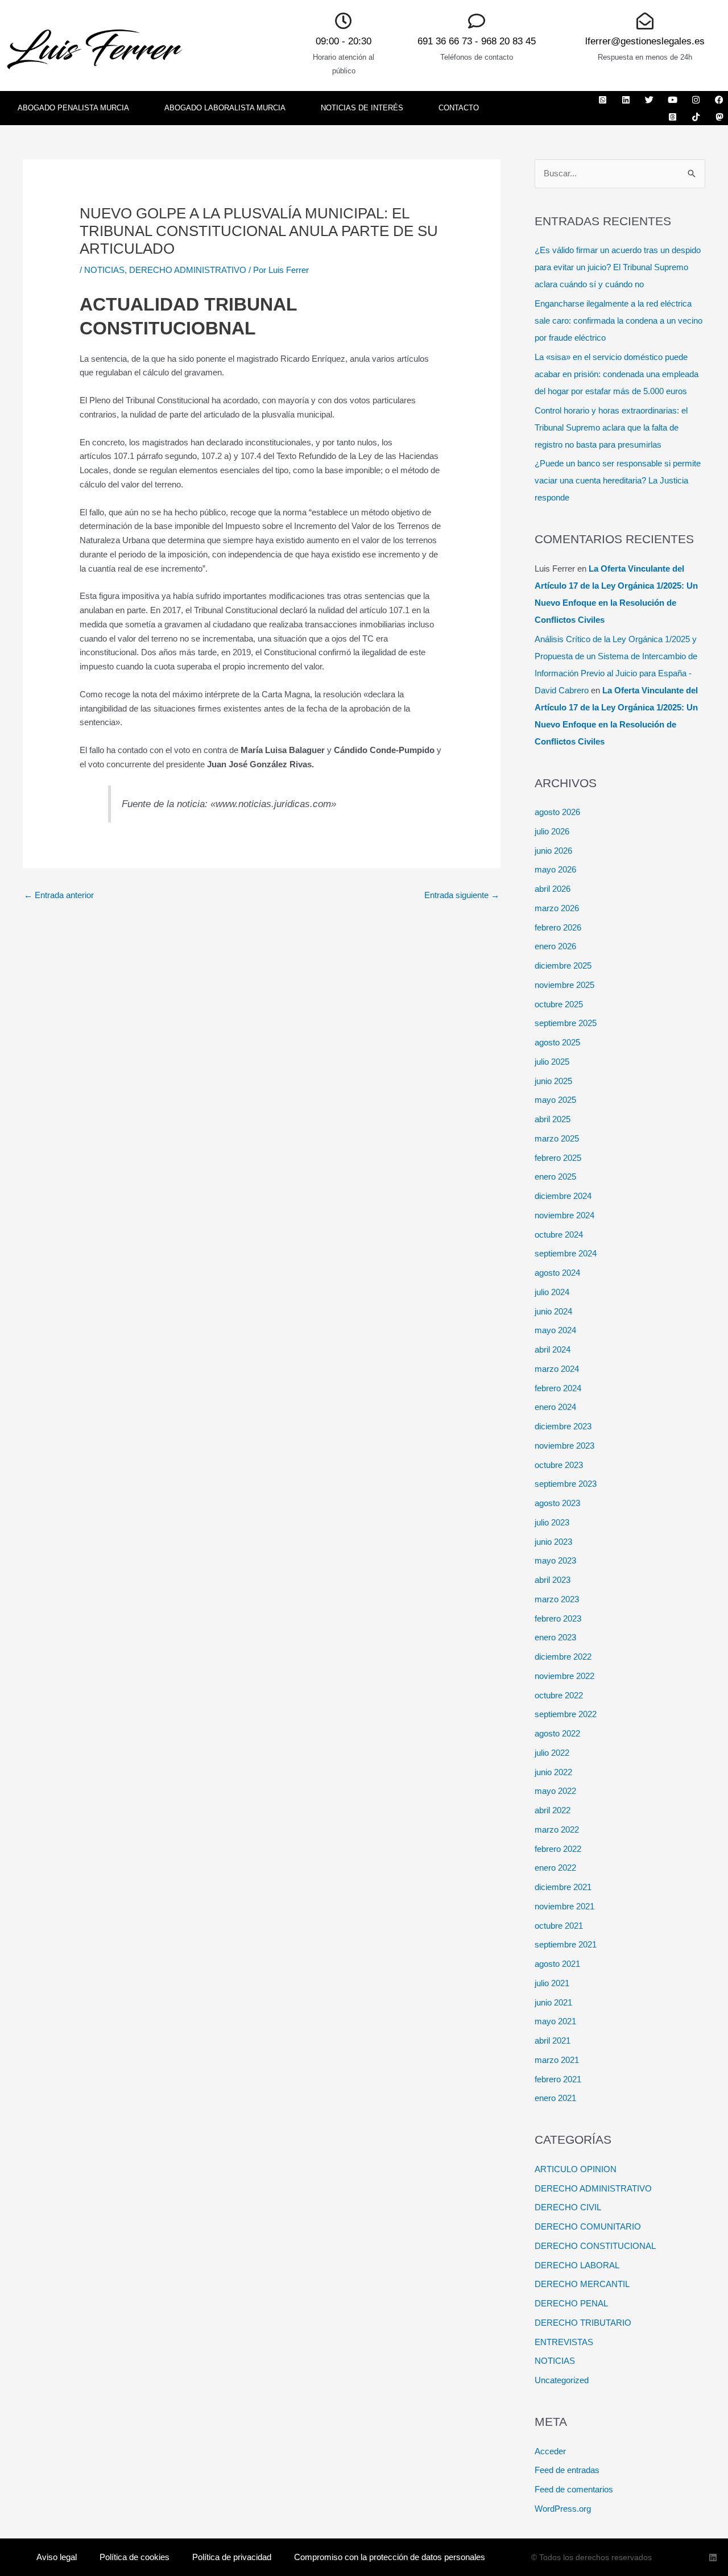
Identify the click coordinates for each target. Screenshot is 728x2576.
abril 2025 (553, 1119)
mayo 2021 (555, 2021)
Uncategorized (562, 2380)
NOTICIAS (104, 270)
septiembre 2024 (566, 1253)
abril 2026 (553, 889)
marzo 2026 (557, 908)
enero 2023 (555, 1637)
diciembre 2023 (563, 1426)
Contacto (459, 108)
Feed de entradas (567, 2470)
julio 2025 (552, 1062)
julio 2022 (552, 1753)
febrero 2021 (558, 2079)
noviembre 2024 (564, 1215)
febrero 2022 (558, 1849)
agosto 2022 (557, 1733)
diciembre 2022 (563, 1657)
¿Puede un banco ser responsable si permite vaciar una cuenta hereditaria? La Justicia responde (618, 480)
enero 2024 (555, 1407)
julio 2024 (552, 1292)
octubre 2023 (559, 1465)
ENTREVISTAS (564, 2342)
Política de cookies (135, 2557)
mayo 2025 (555, 1100)
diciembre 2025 (563, 966)
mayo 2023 (555, 1560)
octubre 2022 (559, 1695)
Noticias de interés (362, 108)
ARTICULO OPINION (576, 2169)
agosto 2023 (557, 1503)
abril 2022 (553, 1810)
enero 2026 (555, 946)
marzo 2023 (557, 1599)
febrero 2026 (558, 927)
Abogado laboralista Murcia (225, 108)
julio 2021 (552, 1983)
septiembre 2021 (566, 1944)
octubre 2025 (559, 1004)
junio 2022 (553, 1772)
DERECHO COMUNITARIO (588, 2226)
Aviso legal (57, 2557)
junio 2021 (553, 2002)
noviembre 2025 (564, 985)
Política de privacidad (232, 2557)
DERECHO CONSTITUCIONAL (595, 2246)
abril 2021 (553, 2040)
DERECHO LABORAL (577, 2265)
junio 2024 (553, 1311)
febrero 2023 (558, 1618)
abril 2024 (553, 1349)
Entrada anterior (59, 895)
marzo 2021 (557, 2060)
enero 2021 (555, 2098)
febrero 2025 (558, 1158)
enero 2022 (555, 1868)
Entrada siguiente (462, 895)
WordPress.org (563, 2509)
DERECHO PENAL (571, 2303)
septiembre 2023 (566, 1484)
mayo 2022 (555, 1791)
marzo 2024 (557, 1369)
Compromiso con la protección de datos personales (390, 2557)
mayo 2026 (555, 869)
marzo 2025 (557, 1138)
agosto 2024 (557, 1273)
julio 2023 (552, 1522)
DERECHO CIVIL (568, 2207)
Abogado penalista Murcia (73, 108)
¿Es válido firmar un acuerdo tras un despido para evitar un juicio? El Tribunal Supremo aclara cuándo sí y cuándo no (618, 267)
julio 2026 (552, 831)
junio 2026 (553, 851)
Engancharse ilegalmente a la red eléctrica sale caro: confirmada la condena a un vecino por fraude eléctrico (619, 321)
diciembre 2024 (563, 1196)
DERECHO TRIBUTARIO (583, 2323)
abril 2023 (553, 1580)
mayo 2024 (555, 1330)
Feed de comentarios (574, 2489)
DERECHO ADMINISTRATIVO (188, 270)
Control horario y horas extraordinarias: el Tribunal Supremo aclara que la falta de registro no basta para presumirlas (611, 427)
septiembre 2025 (566, 1023)
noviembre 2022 (564, 1676)
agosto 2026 (557, 812)
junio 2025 (553, 1081)
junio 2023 (553, 1542)
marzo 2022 (557, 1829)
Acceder (550, 2451)
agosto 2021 (557, 1964)
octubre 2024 (559, 1235)
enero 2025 (555, 1177)
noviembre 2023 (564, 1446)
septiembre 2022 (566, 1714)
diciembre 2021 (563, 1887)
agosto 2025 (557, 1042)
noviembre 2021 (564, 1906)
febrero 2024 (558, 1388)
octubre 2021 (559, 1926)
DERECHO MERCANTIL (582, 2284)
